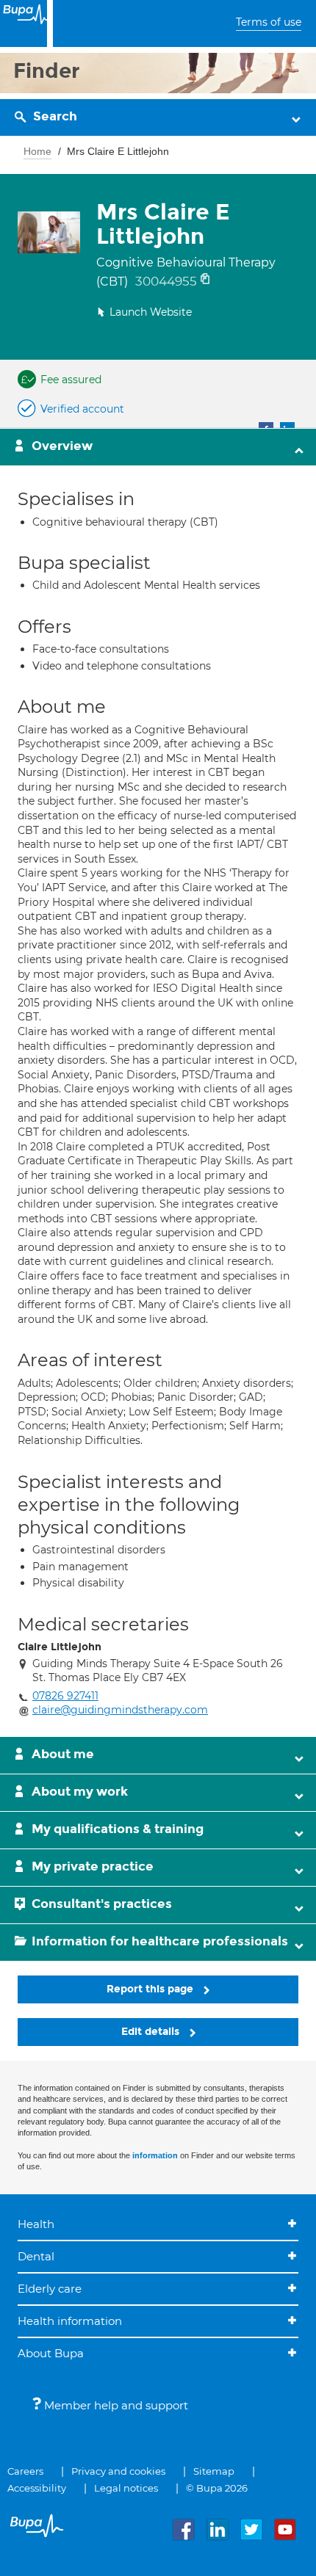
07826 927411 (65, 1696)
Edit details (152, 2032)
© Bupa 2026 (217, 2488)
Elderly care (50, 2289)
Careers (25, 2471)
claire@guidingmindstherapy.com (120, 1710)
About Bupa (51, 2353)
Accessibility (37, 2488)
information (155, 2155)
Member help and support (115, 2405)
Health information (70, 2321)
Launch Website (151, 312)
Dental (36, 2256)
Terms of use (269, 22)
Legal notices (126, 2488)
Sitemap (214, 2471)
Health (36, 2224)
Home (37, 151)
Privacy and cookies (118, 2471)
